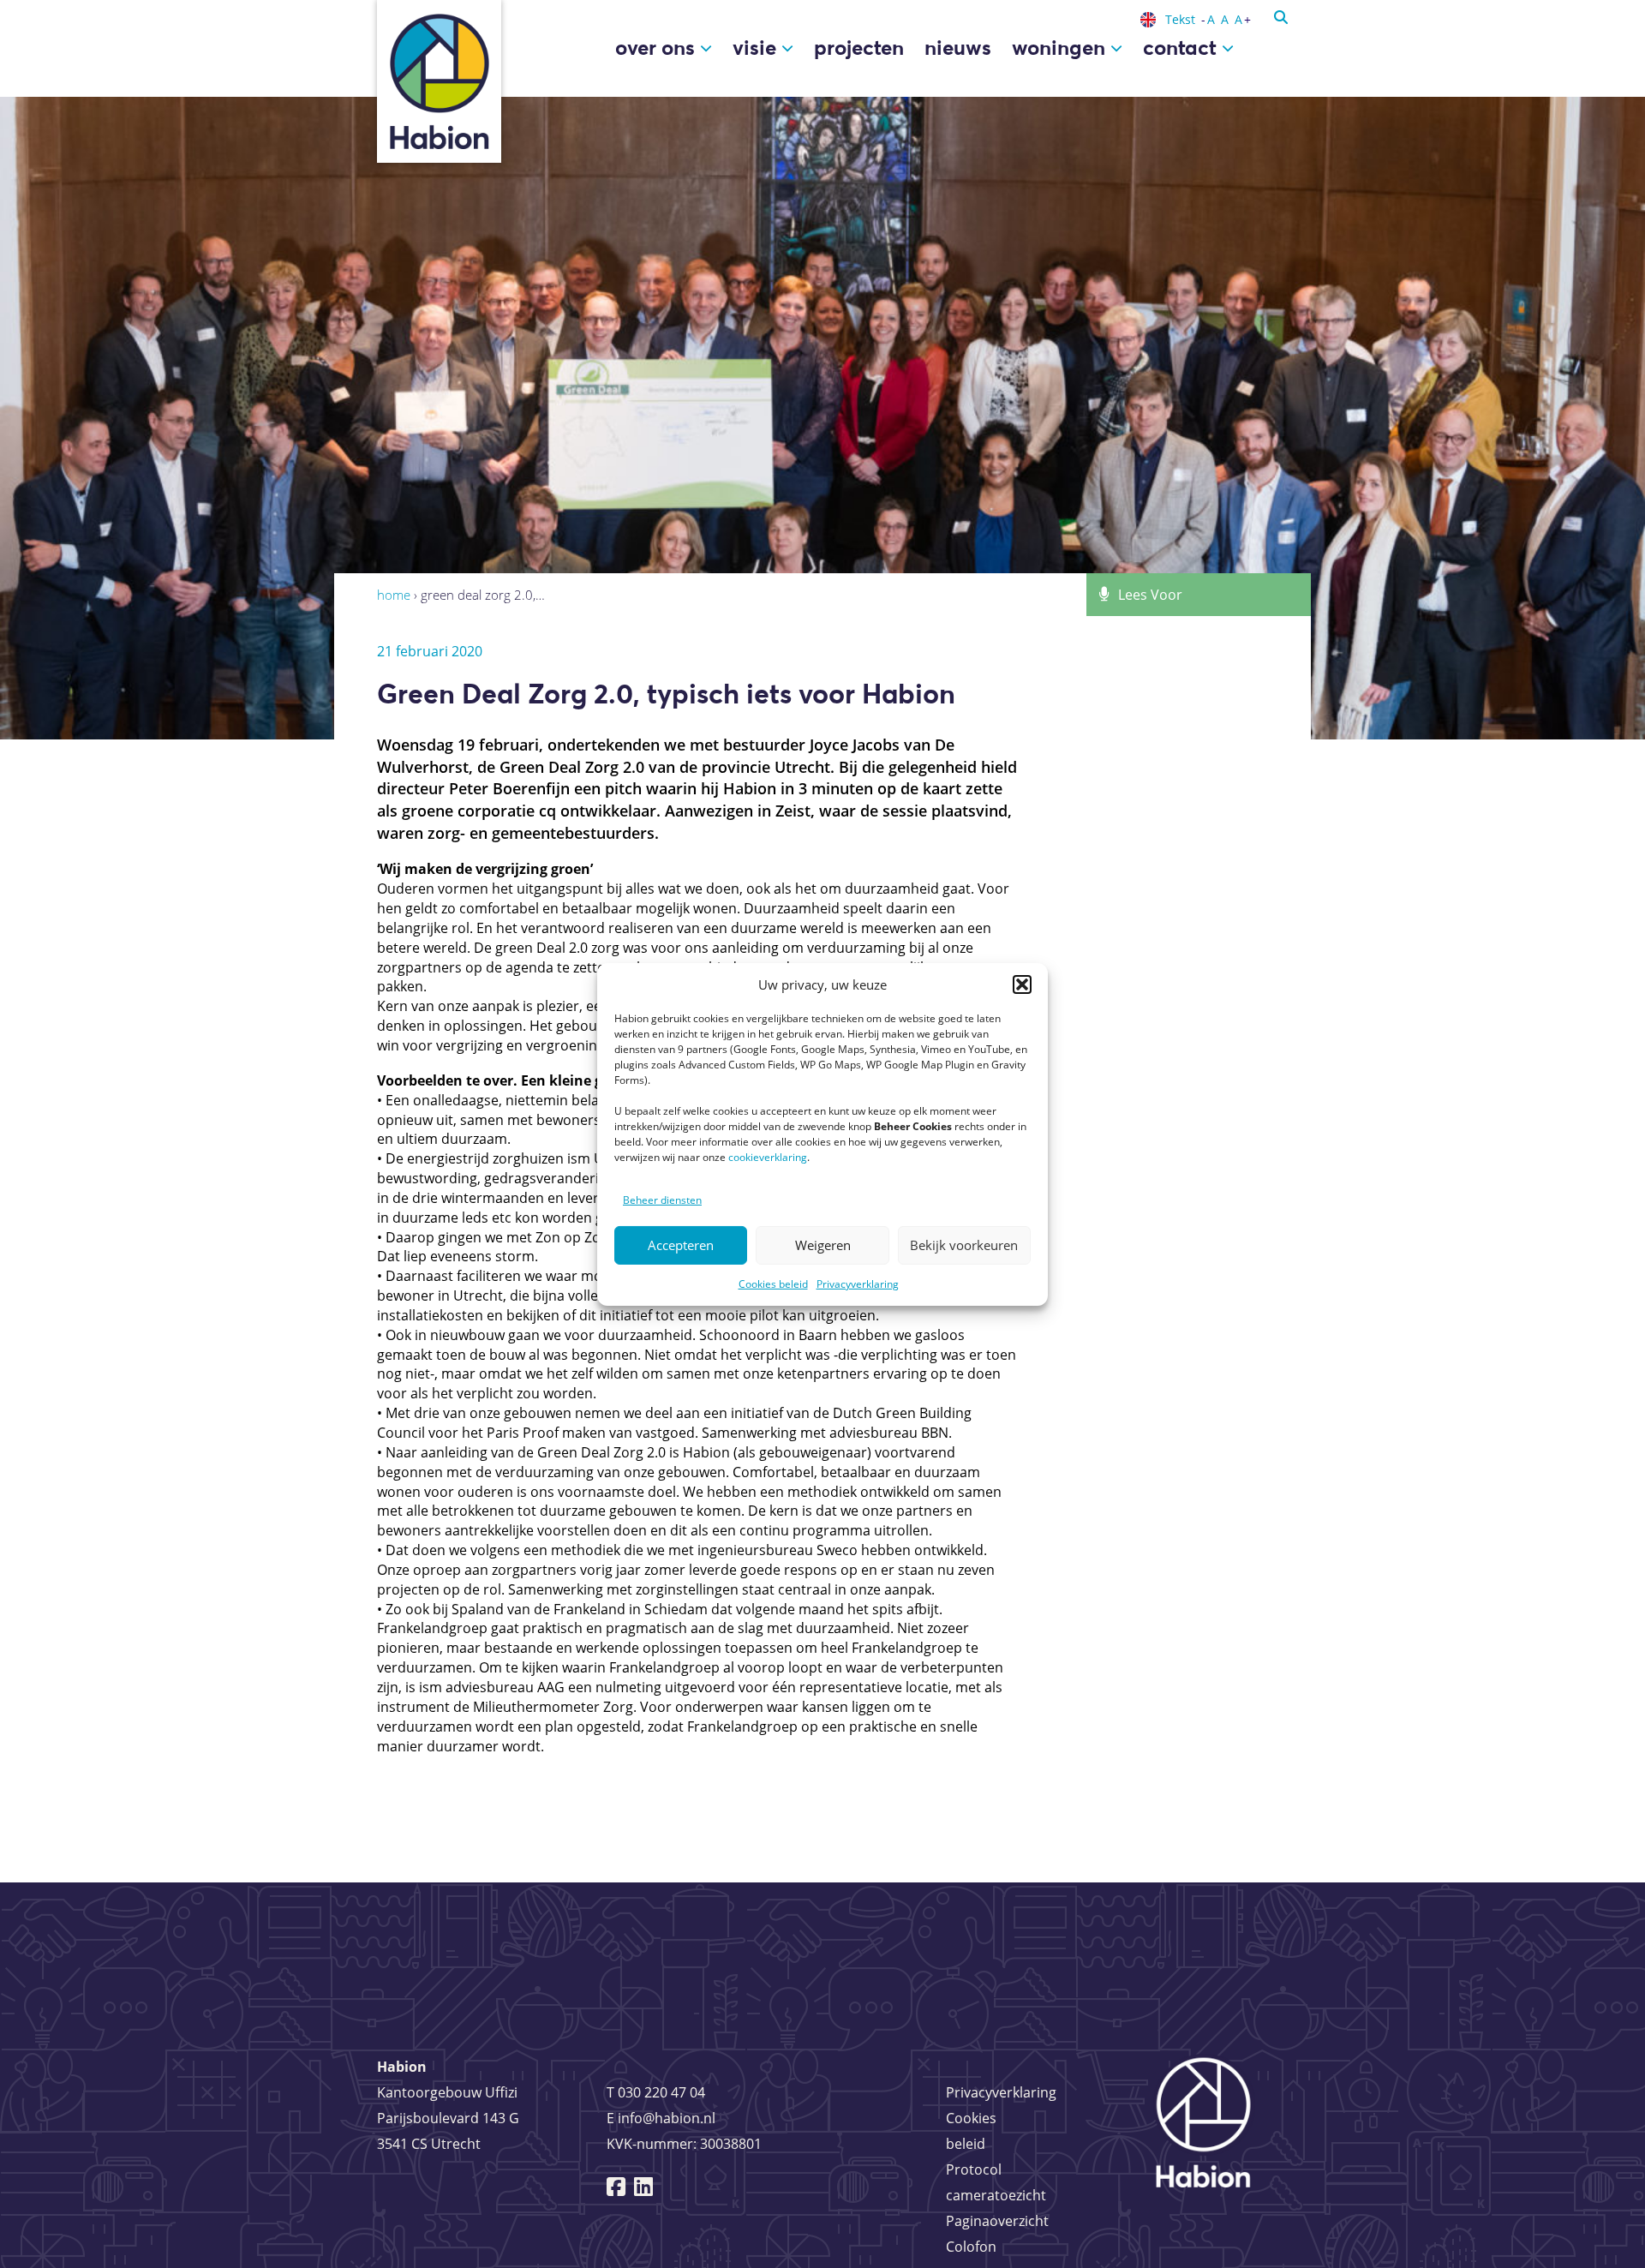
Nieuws (958, 48)
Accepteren (681, 1245)
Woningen (1061, 48)
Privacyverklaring (858, 1284)
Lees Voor (1150, 595)
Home (394, 595)
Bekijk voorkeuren (964, 1245)
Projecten (859, 48)
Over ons (658, 48)
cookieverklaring (768, 1157)
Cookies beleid (773, 1284)
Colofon (971, 2247)
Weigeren (823, 1245)
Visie (757, 48)
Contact (1182, 48)
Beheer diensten (662, 1200)
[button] (1022, 984)
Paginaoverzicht (997, 2221)
